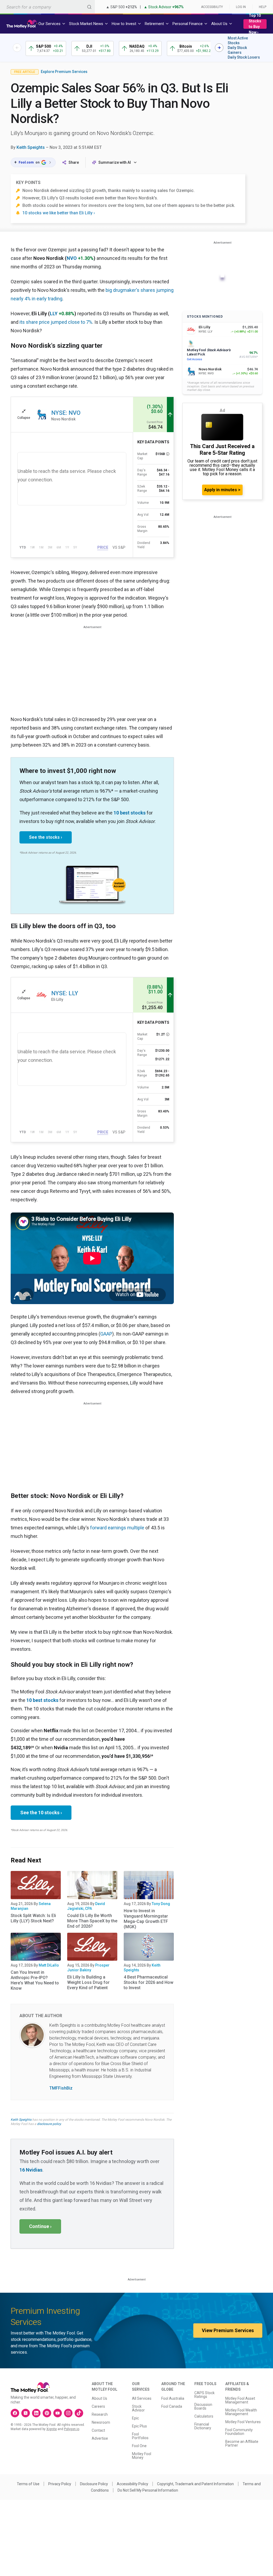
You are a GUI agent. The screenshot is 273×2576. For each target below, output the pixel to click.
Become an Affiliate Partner (242, 2443)
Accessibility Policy (133, 2484)
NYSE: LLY (65, 993)
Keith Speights (31, 147)
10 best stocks (130, 813)
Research (100, 2414)
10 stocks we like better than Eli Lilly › (59, 213)
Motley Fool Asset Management (240, 2400)
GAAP (106, 1334)
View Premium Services (228, 2330)
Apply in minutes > (222, 490)
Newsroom (101, 2422)
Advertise (100, 2438)
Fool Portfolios (140, 2436)
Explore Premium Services (64, 72)
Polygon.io (72, 2429)
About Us (99, 2398)
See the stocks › (46, 837)
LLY (54, 314)
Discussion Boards (203, 2406)
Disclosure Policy (94, 2484)
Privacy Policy (60, 2484)
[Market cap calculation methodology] (168, 454)
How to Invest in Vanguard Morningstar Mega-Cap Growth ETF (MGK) (146, 1919)
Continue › (40, 2226)
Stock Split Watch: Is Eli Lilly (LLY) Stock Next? (33, 1918)
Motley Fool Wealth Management (241, 2412)
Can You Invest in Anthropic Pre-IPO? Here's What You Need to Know (35, 1980)
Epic (135, 2418)
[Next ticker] (219, 48)
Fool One (139, 2446)
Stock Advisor (138, 2408)
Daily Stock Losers (244, 57)
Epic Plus (139, 2426)
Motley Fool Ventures (243, 2422)
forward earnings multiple (117, 1528)
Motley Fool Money (142, 2456)
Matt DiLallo (49, 1965)
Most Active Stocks (238, 40)
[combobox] (47, 7)
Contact (98, 2430)
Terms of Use (28, 2484)
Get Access (194, 359)
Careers (98, 2406)
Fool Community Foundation (239, 2432)
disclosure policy (49, 2124)
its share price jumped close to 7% (56, 322)
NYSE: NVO (66, 413)
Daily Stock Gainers (237, 50)
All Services (142, 2398)
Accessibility (212, 7)
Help (263, 7)
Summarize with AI (115, 162)
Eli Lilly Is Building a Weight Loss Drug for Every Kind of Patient (88, 1982)
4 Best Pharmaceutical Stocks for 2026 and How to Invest (148, 1982)
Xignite (52, 2429)
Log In (241, 7)
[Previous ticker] (17, 48)
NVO (72, 258)
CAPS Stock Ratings (204, 2395)
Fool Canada (172, 2406)
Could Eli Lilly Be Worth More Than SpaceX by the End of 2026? (92, 1921)
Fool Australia (173, 2398)
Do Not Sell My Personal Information (148, 2490)
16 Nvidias (31, 2170)
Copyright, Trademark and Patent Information (195, 2484)
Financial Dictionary (203, 2426)
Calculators (204, 2416)
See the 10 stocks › (41, 1813)
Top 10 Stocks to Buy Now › (255, 24)
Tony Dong (161, 1904)
